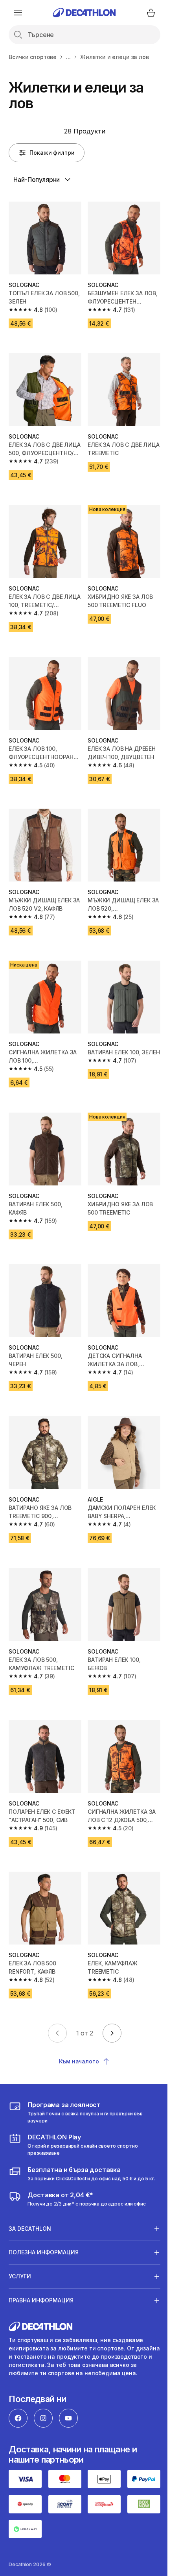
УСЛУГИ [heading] (20, 2248)
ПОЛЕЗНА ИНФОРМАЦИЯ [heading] (44, 2224)
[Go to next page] (112, 2033)
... (68, 57)
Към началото (79, 2061)
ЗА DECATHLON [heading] (30, 2200)
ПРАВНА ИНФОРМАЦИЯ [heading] (41, 2272)
